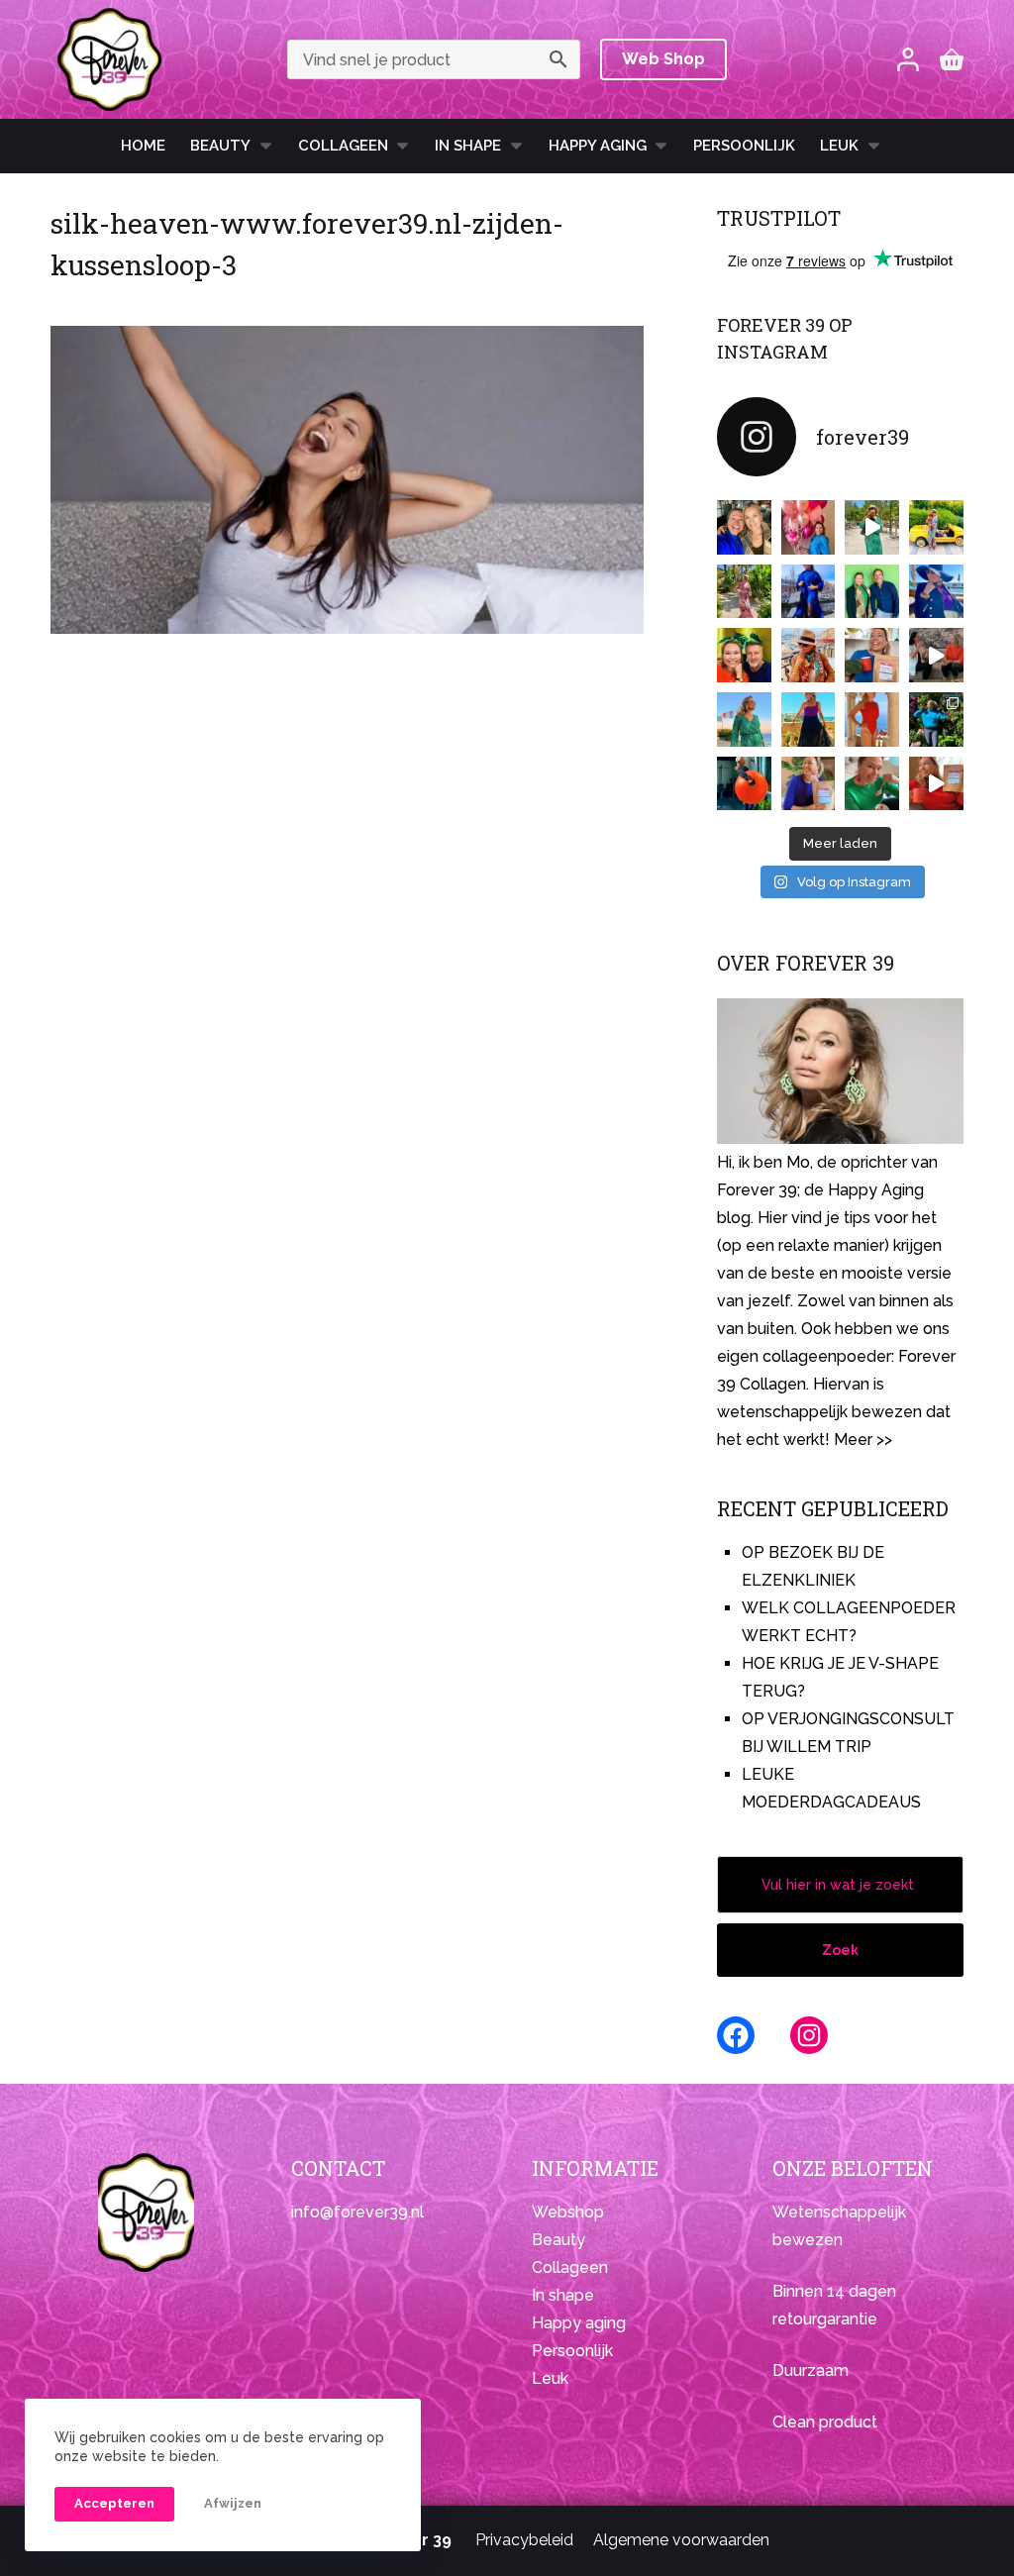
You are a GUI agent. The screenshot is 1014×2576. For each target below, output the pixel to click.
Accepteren (114, 2503)
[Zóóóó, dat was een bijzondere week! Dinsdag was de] (872, 784)
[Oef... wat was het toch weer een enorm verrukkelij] (809, 720)
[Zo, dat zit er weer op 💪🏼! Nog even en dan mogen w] (744, 784)
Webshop (568, 2212)
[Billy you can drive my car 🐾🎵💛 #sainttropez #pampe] (936, 527)
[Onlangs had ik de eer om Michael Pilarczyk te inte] (744, 655)
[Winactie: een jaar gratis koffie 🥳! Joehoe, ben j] (936, 720)
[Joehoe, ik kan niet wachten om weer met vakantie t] (872, 720)
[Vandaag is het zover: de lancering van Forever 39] (936, 784)
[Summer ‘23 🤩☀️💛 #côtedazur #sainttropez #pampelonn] (872, 527)
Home (143, 146)
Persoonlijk (744, 146)
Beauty (220, 146)
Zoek (840, 1950)
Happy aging (579, 2323)
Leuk (839, 146)
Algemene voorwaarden (681, 2540)
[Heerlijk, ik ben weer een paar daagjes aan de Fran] (936, 592)
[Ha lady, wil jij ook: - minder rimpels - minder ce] (809, 784)
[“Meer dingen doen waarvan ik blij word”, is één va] (744, 592)
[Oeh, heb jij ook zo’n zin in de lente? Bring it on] (809, 592)
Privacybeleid (524, 2540)
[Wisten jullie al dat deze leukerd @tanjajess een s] (744, 527)
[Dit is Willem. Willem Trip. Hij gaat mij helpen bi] (872, 592)
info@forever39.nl (357, 2212)
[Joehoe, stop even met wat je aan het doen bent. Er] (936, 655)
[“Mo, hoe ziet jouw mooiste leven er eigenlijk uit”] (809, 655)
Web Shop (663, 59)
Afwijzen (233, 2503)
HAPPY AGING (598, 146)
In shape (468, 146)
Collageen (343, 146)
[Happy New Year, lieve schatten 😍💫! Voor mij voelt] (744, 720)
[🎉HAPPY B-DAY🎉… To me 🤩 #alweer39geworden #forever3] (809, 527)
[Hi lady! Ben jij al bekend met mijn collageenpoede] (872, 655)
